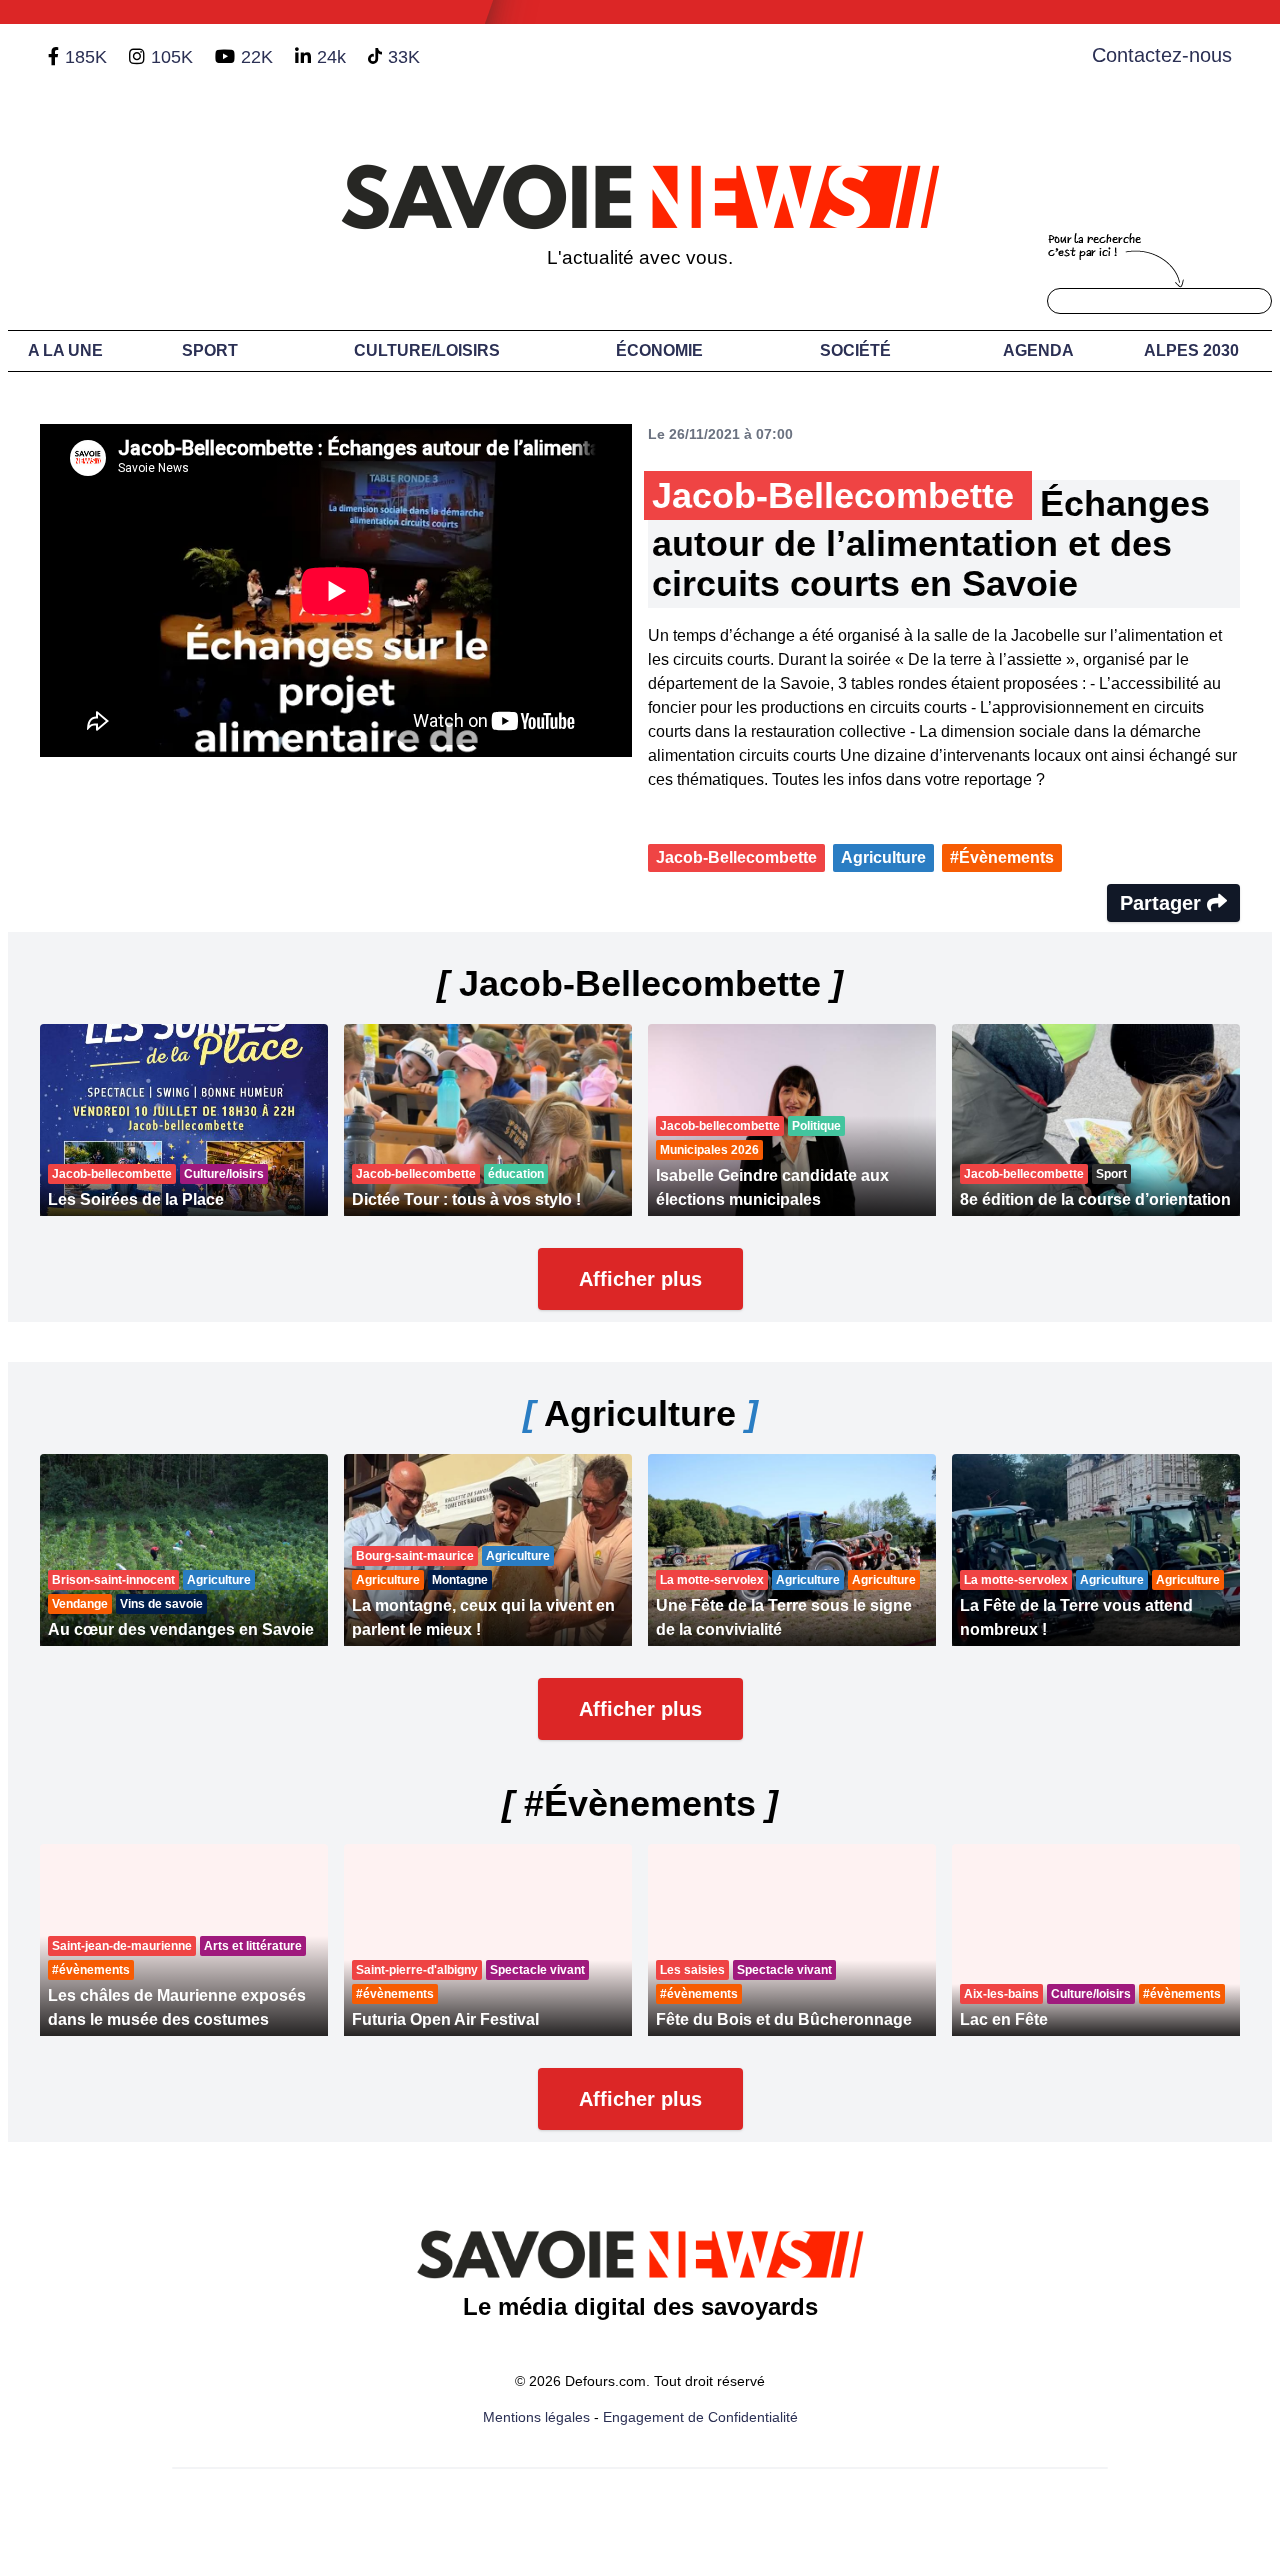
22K (257, 57)
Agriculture (883, 857)
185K (86, 57)
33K (404, 57)
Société (855, 350)
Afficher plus (640, 1279)
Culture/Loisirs (427, 350)
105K (172, 57)
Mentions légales (536, 2417)
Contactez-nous (1162, 55)
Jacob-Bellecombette (736, 857)
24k (331, 57)
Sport (210, 350)
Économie (659, 350)
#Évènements (1002, 857)
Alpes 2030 (1191, 350)
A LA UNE (65, 350)
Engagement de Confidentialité (700, 2417)
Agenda (1038, 350)
